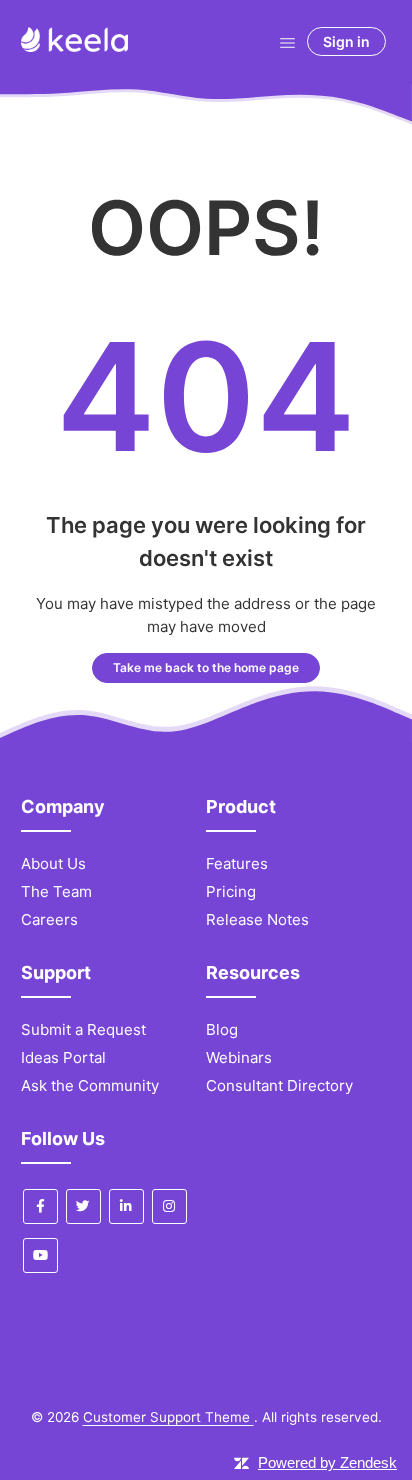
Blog (222, 1029)
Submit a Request (83, 1029)
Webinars (239, 1057)
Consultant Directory (279, 1085)
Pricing (231, 891)
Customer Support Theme (168, 1417)
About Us (53, 863)
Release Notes (257, 919)
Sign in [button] (346, 41)
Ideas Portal (63, 1057)
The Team (56, 891)
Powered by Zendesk (327, 1462)
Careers (49, 919)
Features (237, 863)
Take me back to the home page (206, 667)
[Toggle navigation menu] (287, 42)
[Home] (74, 46)
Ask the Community (90, 1085)
